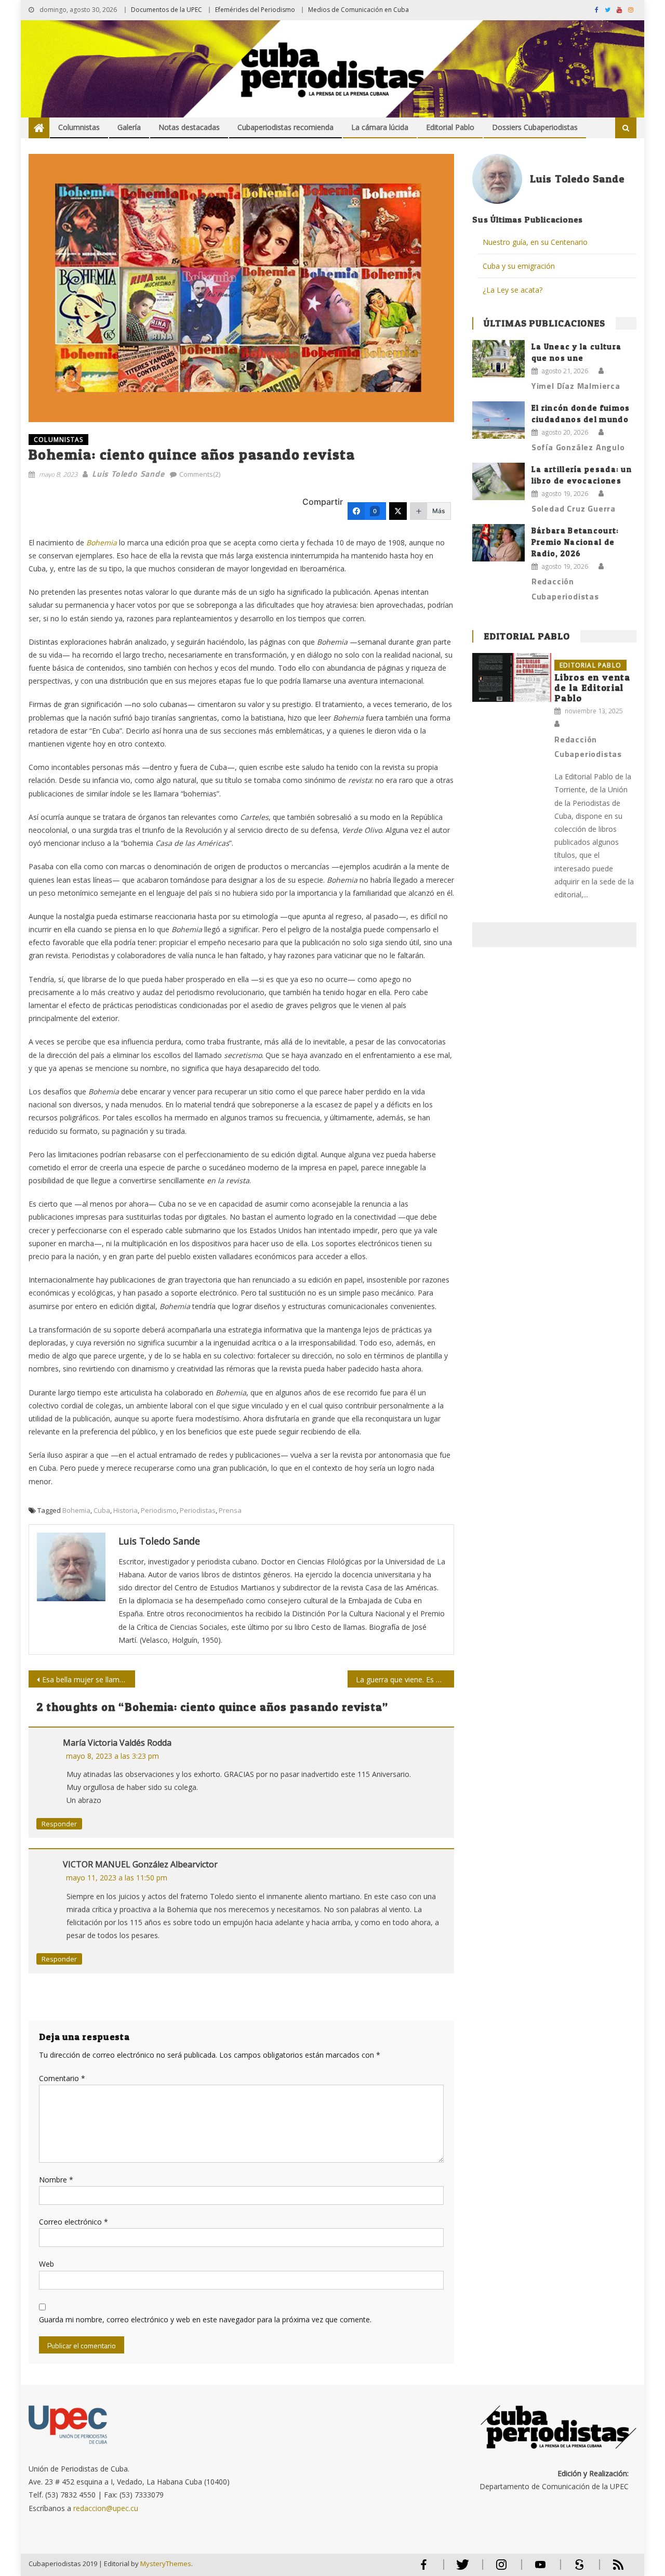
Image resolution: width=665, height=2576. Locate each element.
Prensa (230, 1510)
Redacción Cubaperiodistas (565, 589)
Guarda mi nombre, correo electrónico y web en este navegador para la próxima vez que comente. (205, 2319)
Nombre (56, 2180)
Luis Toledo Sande (128, 474)
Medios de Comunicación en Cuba (358, 10)
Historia (125, 1510)
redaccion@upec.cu (106, 2508)
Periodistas (198, 1510)
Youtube (540, 2569)
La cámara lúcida (380, 127)
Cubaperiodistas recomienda (285, 127)
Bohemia (76, 1510)
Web (46, 2264)
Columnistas (79, 127)
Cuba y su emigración (519, 266)
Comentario (62, 2078)
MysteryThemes (166, 2564)
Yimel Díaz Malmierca (576, 386)
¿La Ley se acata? (513, 290)
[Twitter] (398, 511)
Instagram (501, 2569)
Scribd (576, 2569)
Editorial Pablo (450, 127)
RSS (611, 2569)
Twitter (460, 2569)
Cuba (102, 1510)
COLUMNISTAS (58, 440)
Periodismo (159, 1510)
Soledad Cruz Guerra (574, 508)
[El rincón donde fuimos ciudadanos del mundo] (498, 420)
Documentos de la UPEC (167, 10)
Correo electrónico (74, 2222)
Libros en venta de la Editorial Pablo (593, 688)
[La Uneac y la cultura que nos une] (498, 359)
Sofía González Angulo (578, 447)
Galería (129, 127)
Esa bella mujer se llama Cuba (89, 1679)
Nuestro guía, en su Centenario (535, 242)
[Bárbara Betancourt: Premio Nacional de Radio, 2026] (498, 543)
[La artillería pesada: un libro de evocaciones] (498, 481)
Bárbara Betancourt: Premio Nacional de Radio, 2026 (575, 542)
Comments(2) (200, 474)
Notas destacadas (189, 127)
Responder (59, 1824)
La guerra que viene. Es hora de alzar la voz (405, 1679)
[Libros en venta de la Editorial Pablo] (512, 678)
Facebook (423, 2569)
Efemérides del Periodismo (255, 10)
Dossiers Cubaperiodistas (535, 127)
